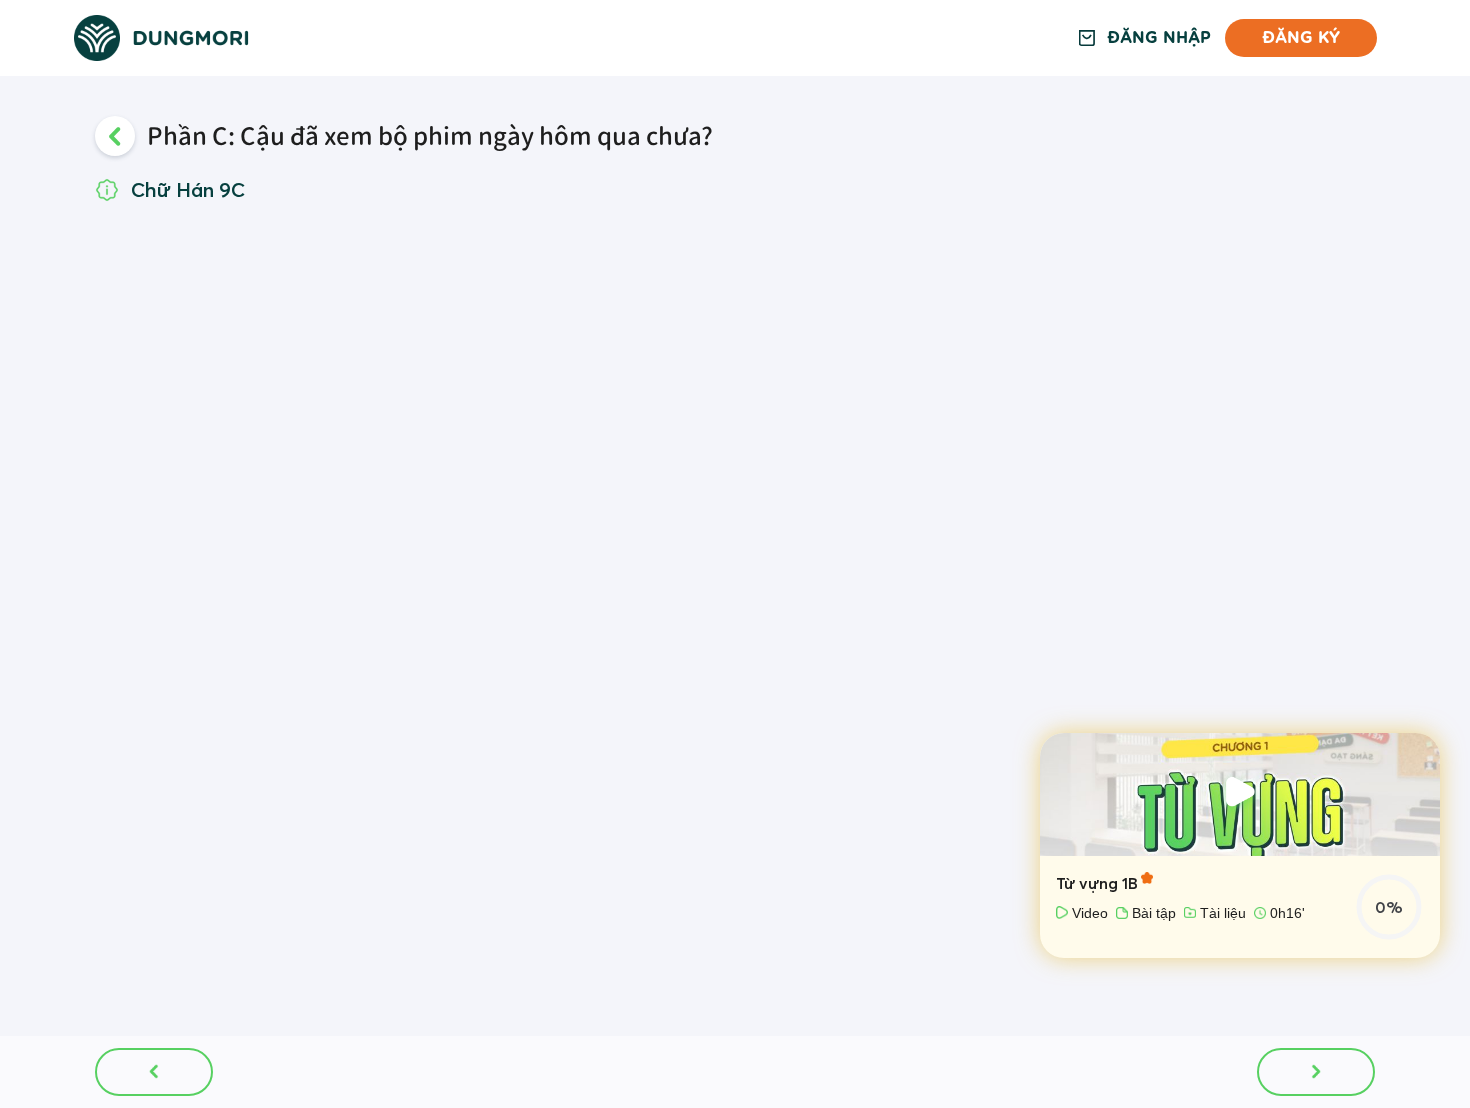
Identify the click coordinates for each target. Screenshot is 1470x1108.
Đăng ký (1301, 37)
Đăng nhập (1159, 38)
